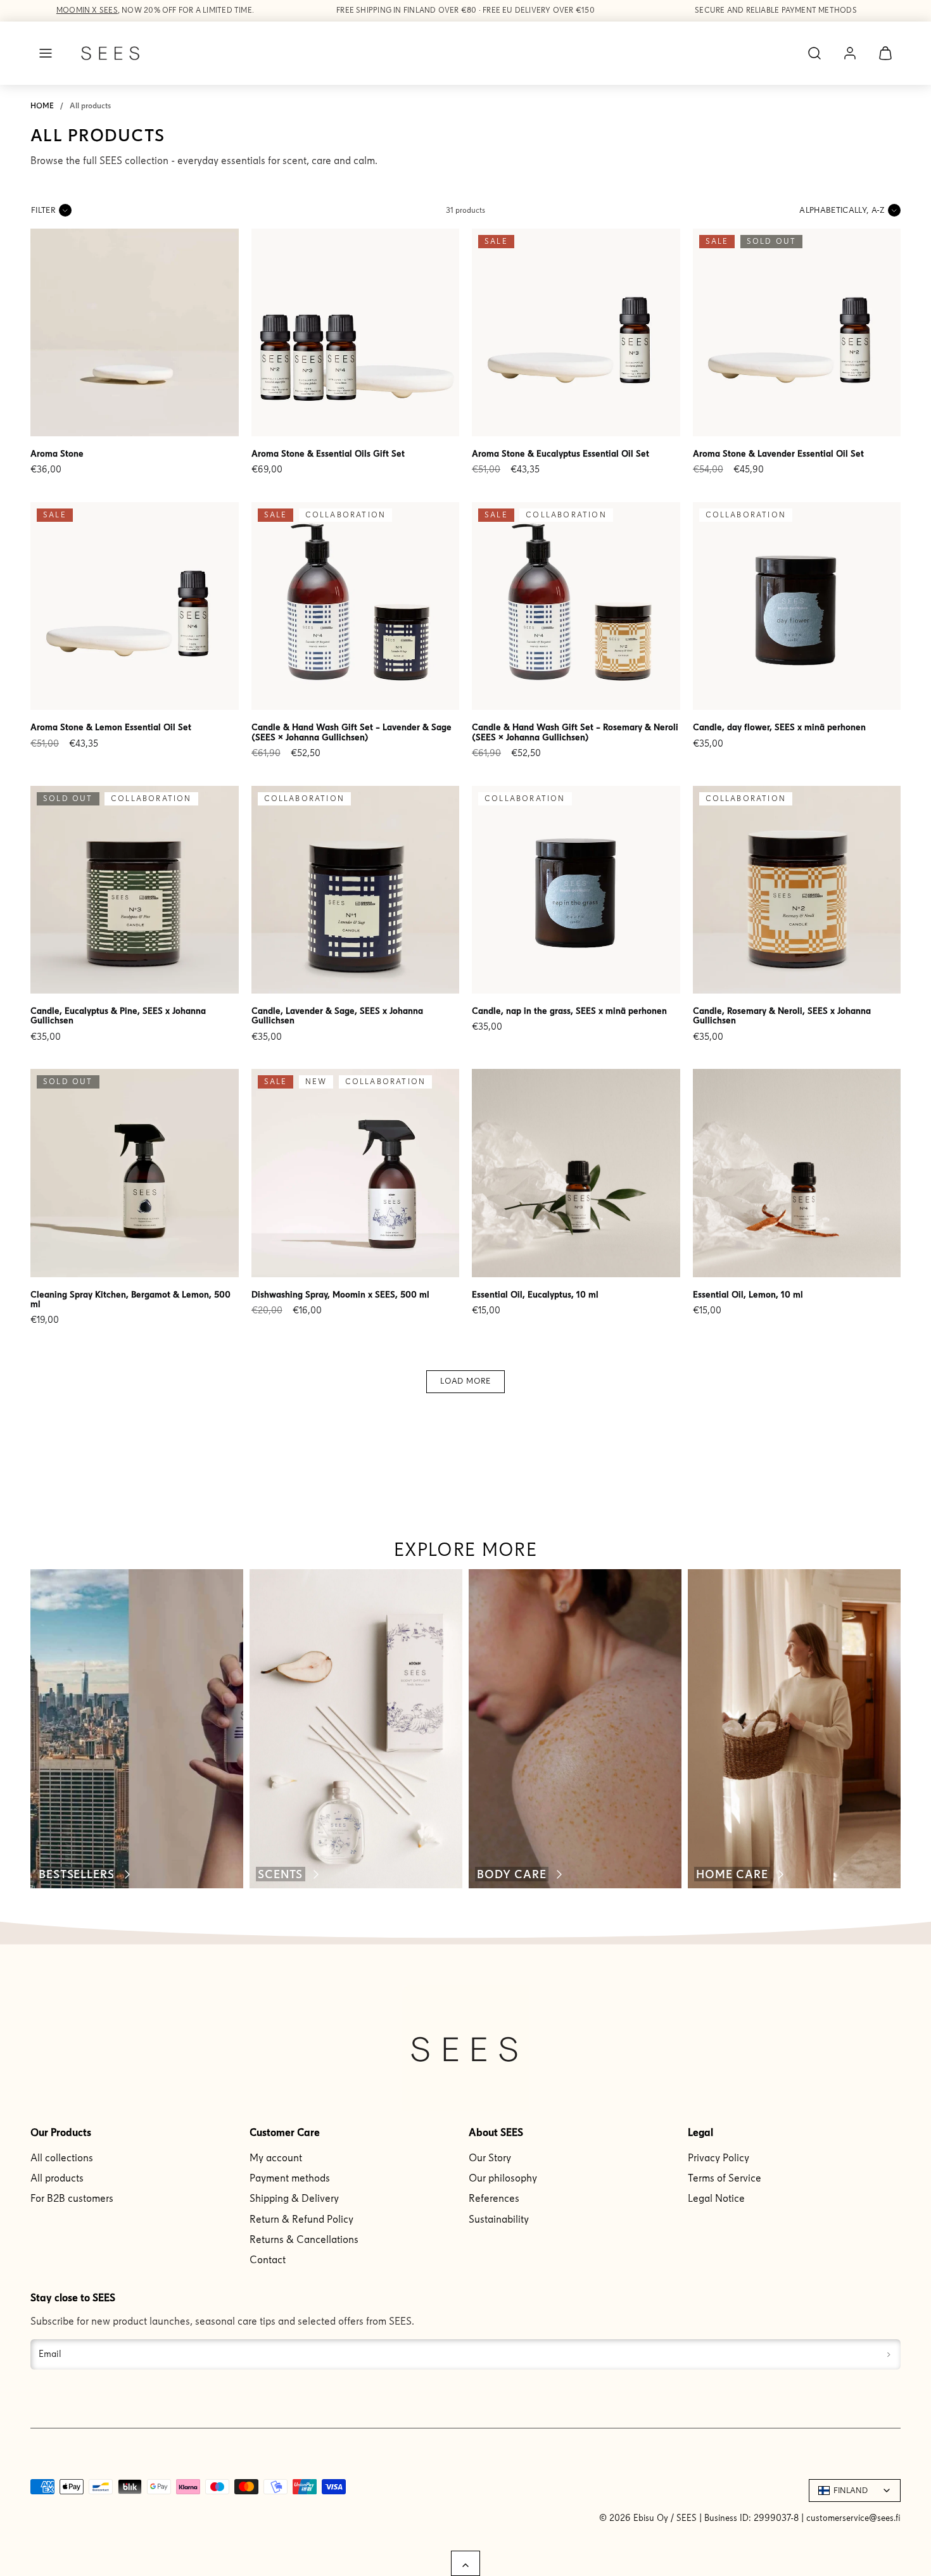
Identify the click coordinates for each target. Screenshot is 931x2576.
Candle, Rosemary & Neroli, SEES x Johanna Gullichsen (782, 1016)
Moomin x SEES (87, 10)
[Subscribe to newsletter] (889, 2354)
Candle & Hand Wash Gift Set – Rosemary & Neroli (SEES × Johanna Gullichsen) (575, 732)
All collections (62, 2158)
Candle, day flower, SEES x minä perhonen (779, 727)
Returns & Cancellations (304, 2239)
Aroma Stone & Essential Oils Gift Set (328, 454)
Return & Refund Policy (301, 2219)
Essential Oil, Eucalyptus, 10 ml (535, 1295)
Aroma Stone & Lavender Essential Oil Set (778, 454)
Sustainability (499, 2219)
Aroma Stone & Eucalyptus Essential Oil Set (560, 454)
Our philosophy (503, 2178)
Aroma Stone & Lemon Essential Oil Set (111, 727)
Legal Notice (716, 2198)
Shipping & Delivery (294, 2198)
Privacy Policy (719, 2158)
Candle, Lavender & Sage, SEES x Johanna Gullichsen (337, 1016)
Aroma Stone (57, 454)
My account (276, 2158)
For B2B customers (72, 2198)
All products (57, 2178)
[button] (46, 53)
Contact (268, 2260)
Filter (43, 210)
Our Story (490, 2158)
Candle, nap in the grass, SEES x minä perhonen (569, 1011)
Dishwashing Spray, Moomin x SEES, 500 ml (340, 1295)
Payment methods (290, 2178)
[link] (850, 53)
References (494, 2198)
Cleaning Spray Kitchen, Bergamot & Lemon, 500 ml (130, 1299)
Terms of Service (725, 2178)
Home (42, 106)
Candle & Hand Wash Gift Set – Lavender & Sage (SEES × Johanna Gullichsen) (351, 732)
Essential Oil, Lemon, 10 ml (748, 1295)
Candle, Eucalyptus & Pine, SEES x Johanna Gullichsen (118, 1016)
